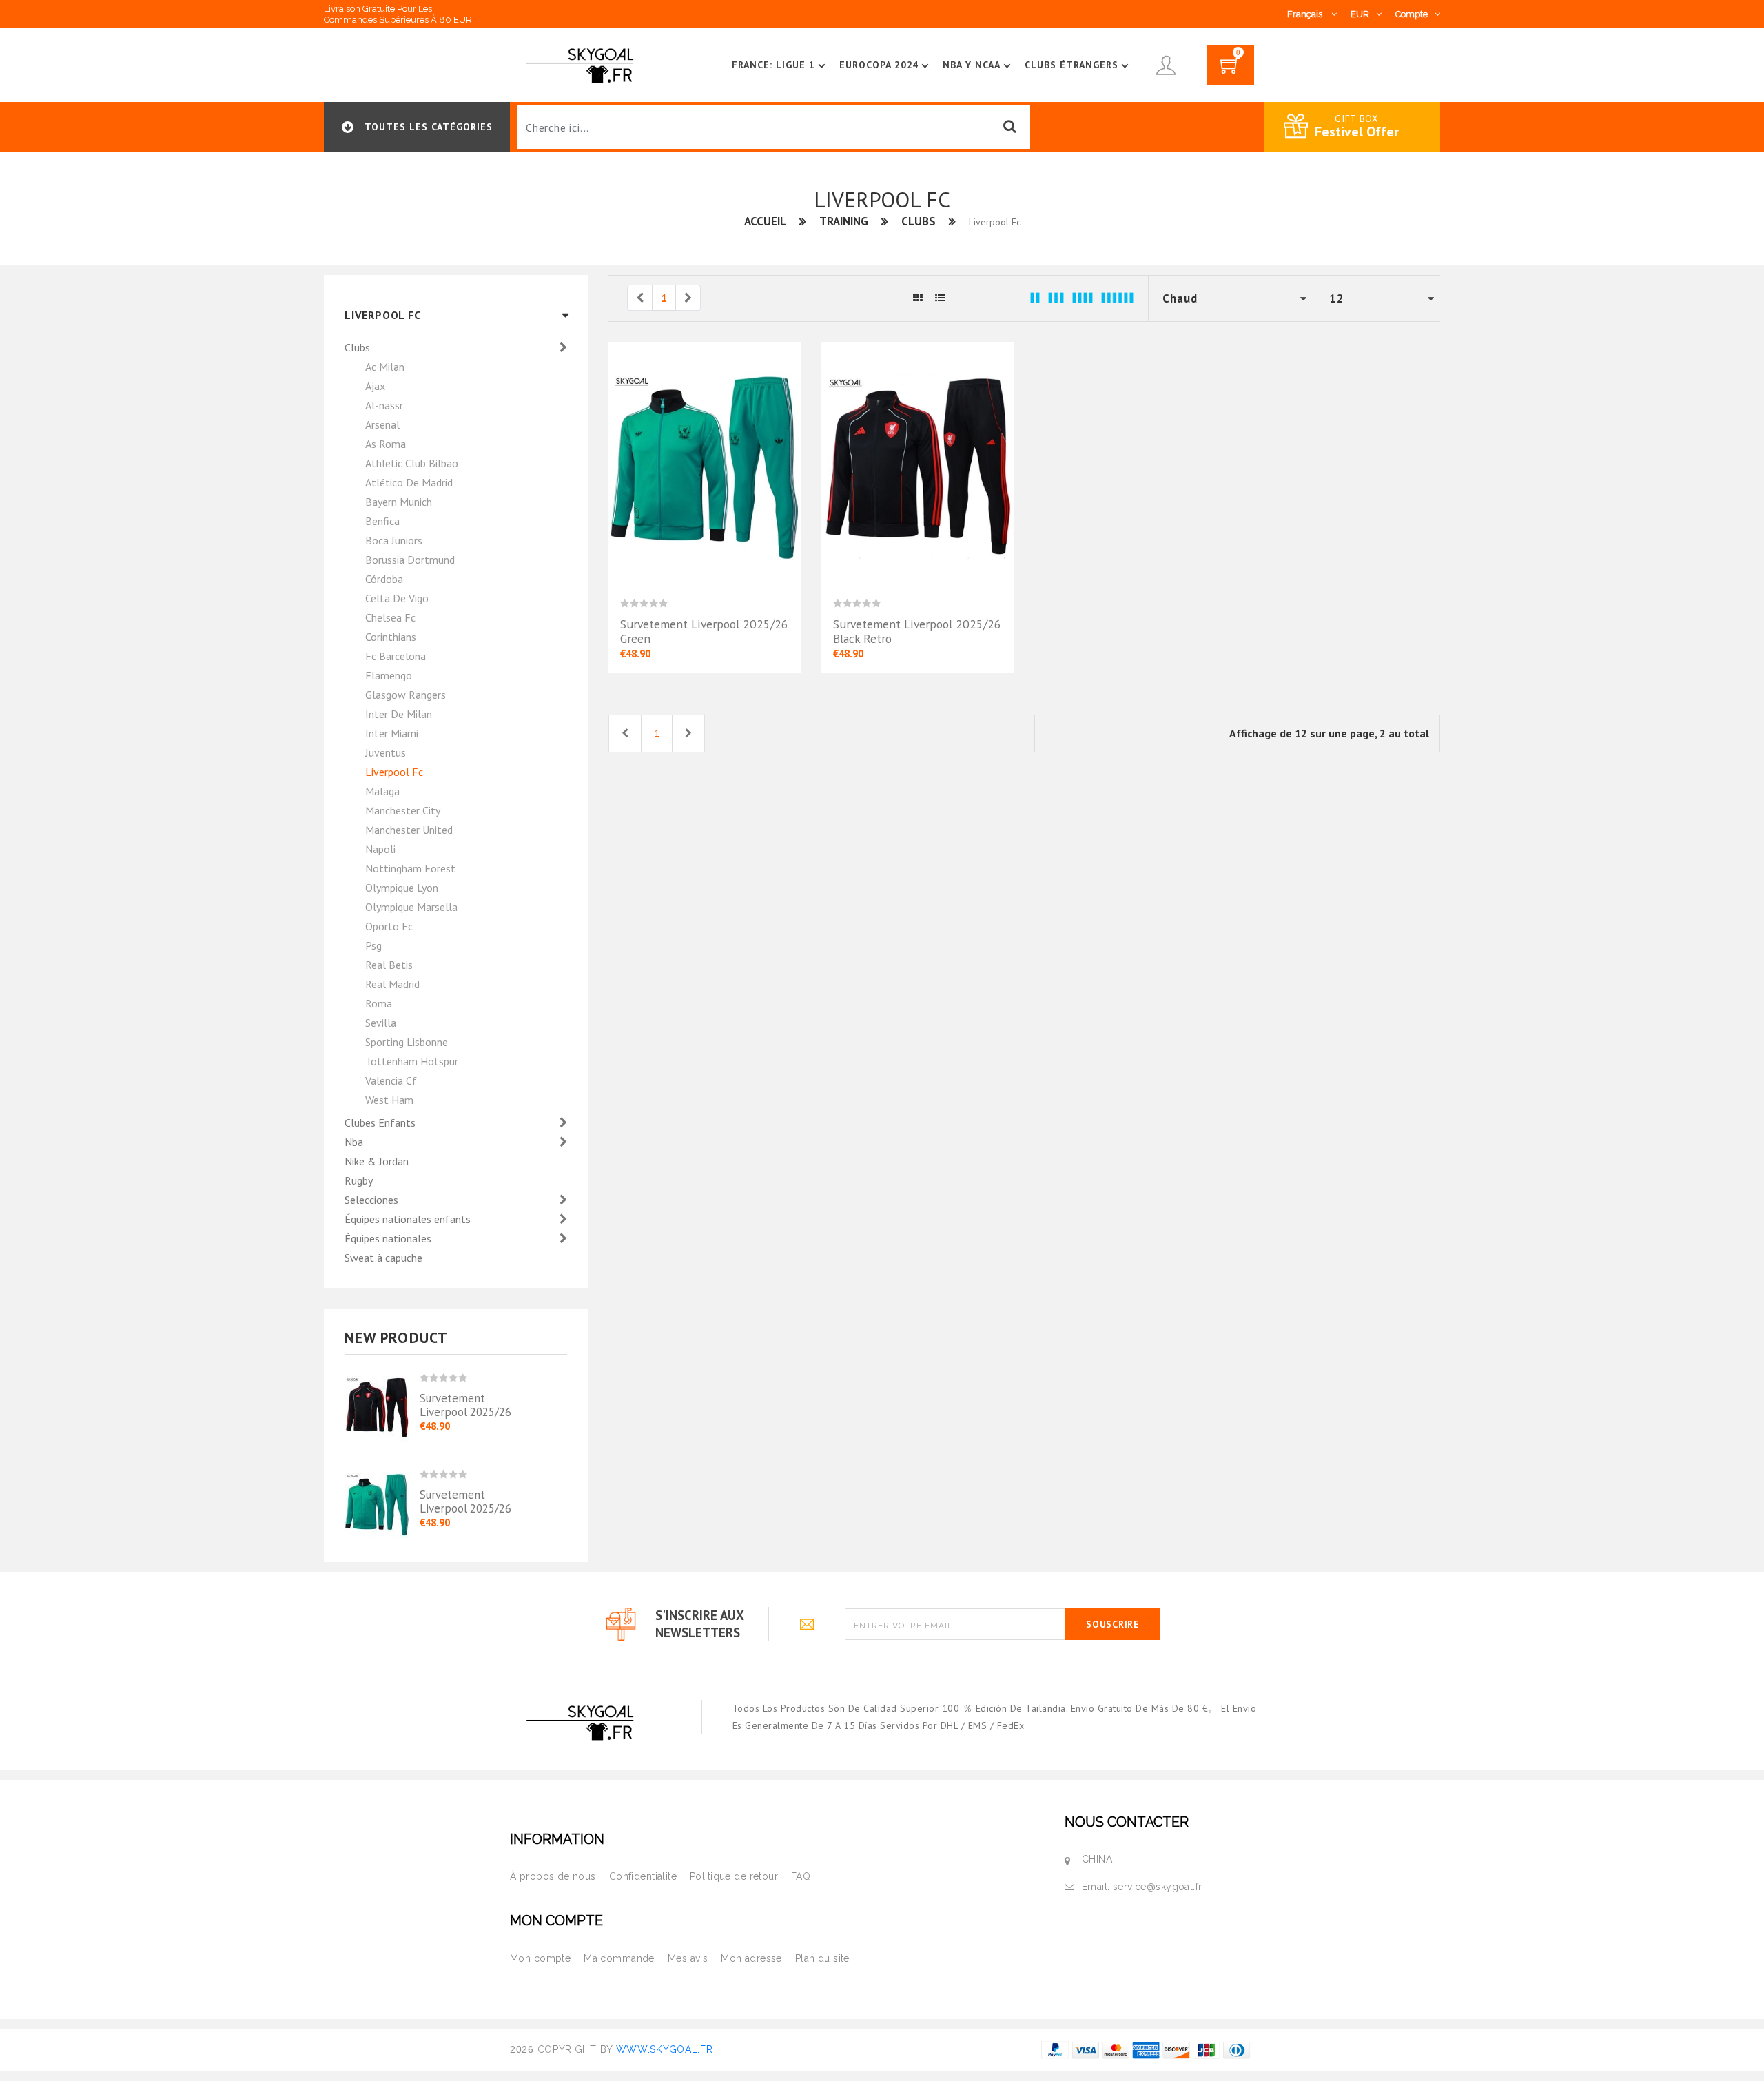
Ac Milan (385, 367)
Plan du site (822, 1958)
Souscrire (1112, 1624)
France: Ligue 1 (773, 65)
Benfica (382, 521)
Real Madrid (392, 984)
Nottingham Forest (410, 868)
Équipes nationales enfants (409, 1219)
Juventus (386, 752)
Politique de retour (734, 1876)
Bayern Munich (399, 502)
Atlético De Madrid (409, 482)
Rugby (359, 1180)
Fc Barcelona (396, 656)
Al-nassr (384, 405)
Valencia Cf (391, 1080)
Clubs (919, 221)
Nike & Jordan (377, 1161)
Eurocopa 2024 (879, 65)
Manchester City (403, 810)
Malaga (382, 791)
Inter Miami (392, 733)
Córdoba (384, 579)
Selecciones (373, 1200)
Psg (373, 945)
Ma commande (619, 1958)
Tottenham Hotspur (412, 1061)
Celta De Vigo (397, 598)
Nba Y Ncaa (972, 65)
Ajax (375, 386)
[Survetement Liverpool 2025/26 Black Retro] (382, 1403)
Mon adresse (751, 1958)
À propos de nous (553, 1876)
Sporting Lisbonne (407, 1042)
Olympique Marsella (411, 907)
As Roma (386, 444)
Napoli (380, 849)
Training (844, 221)
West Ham (389, 1100)
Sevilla (381, 1023)
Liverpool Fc (394, 772)
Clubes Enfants (381, 1122)
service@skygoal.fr (1158, 1887)
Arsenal (382, 424)
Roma (379, 1003)
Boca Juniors (394, 540)
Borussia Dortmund (410, 560)
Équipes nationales (389, 1238)
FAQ (801, 1876)
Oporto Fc (389, 926)
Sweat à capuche (383, 1258)
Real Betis (389, 965)
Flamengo (389, 675)
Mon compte (540, 1958)
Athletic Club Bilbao (412, 463)
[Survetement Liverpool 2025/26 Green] (382, 1494)
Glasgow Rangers (406, 695)
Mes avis (688, 1958)
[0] (1230, 70)
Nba (355, 1142)
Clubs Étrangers (1071, 65)
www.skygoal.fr (665, 2049)
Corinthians (391, 637)
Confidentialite (643, 1876)
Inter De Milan (399, 714)
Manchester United (409, 830)
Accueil (765, 221)
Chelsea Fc (390, 617)
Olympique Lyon (402, 888)
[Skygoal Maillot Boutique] (582, 64)
